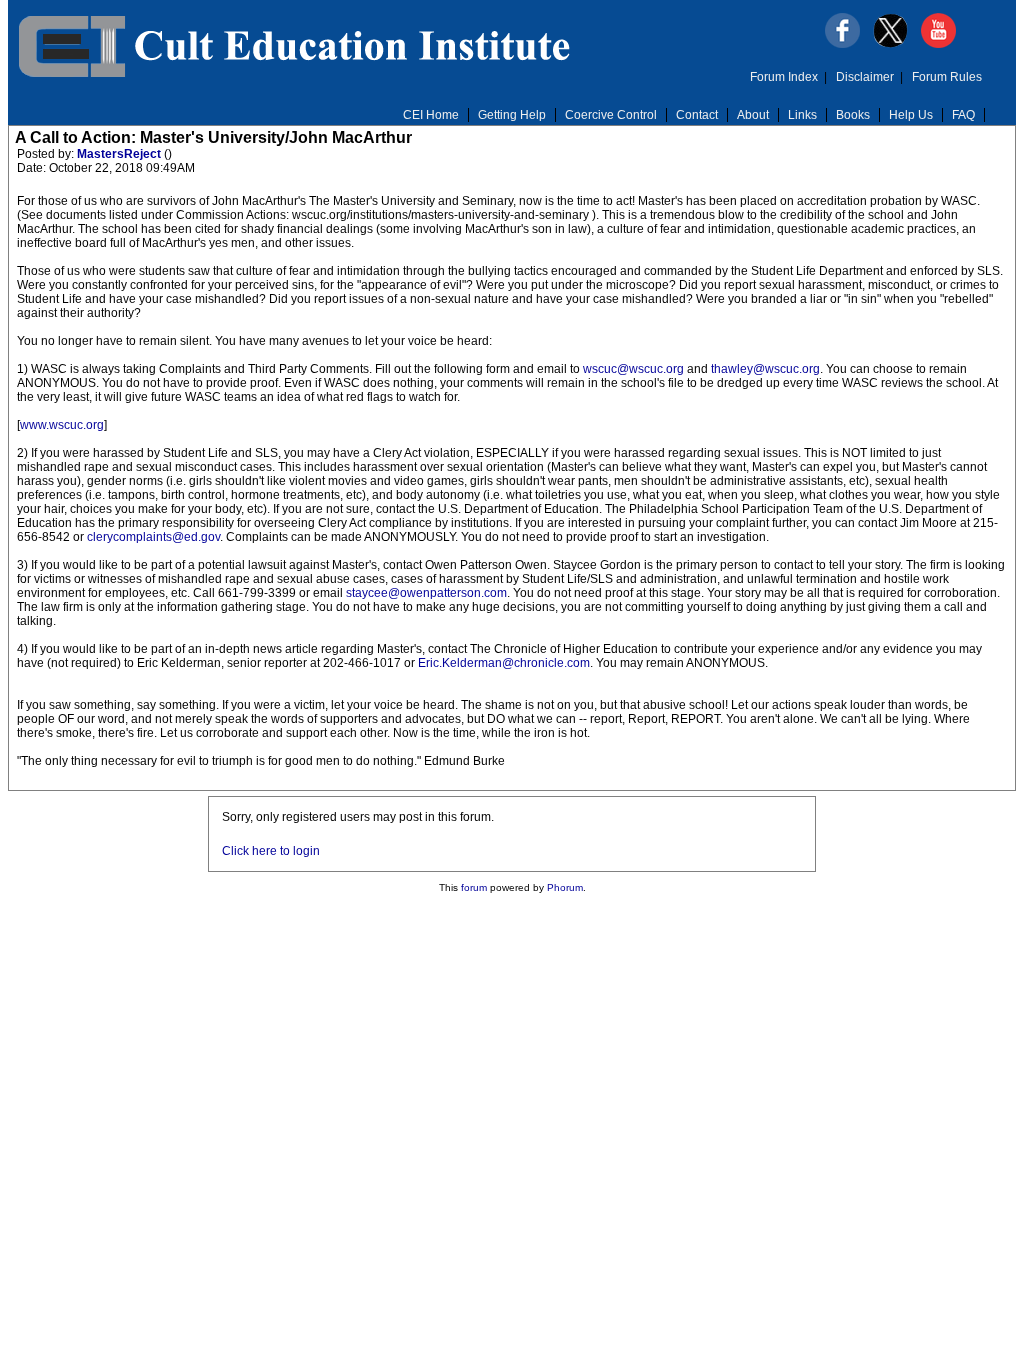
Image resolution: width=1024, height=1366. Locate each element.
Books (853, 115)
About (753, 115)
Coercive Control (611, 115)
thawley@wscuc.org (765, 369)
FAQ (963, 115)
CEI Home (431, 115)
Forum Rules (947, 77)
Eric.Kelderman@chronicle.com (504, 663)
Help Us (911, 115)
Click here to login (271, 851)
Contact (697, 115)
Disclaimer (865, 77)
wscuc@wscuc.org (633, 369)
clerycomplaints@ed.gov (153, 537)
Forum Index (784, 77)
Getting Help (512, 115)
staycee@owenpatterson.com (426, 593)
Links (802, 115)
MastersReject (120, 154)
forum (474, 887)
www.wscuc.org (62, 425)
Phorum (565, 887)
